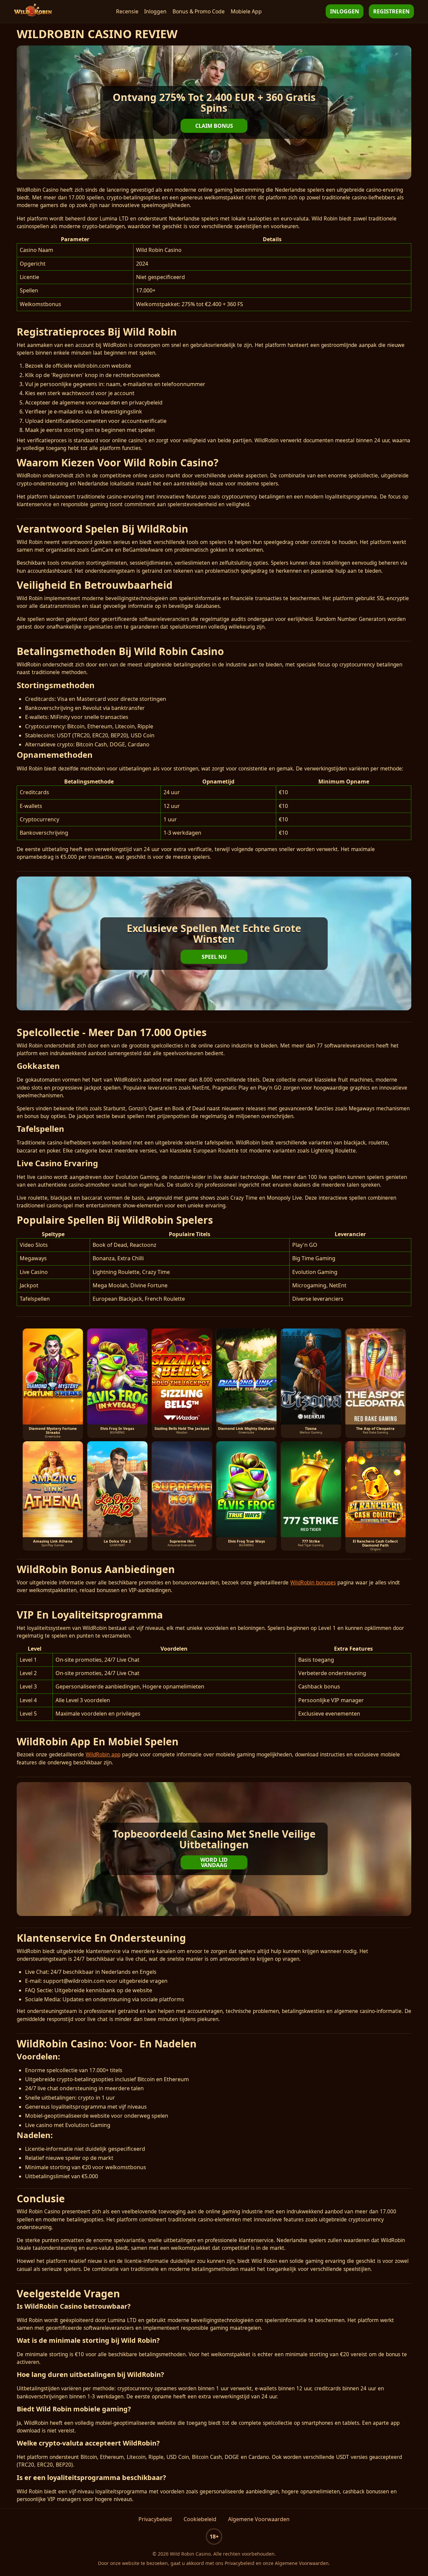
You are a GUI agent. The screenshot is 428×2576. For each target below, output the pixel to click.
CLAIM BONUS (214, 126)
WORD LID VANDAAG (214, 1862)
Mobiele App (246, 11)
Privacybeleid (155, 2519)
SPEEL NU (214, 957)
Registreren (391, 11)
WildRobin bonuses (313, 1583)
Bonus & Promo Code (199, 11)
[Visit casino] (214, 112)
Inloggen (155, 11)
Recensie (127, 11)
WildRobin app (103, 1755)
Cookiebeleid (200, 2519)
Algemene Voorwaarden (259, 2519)
